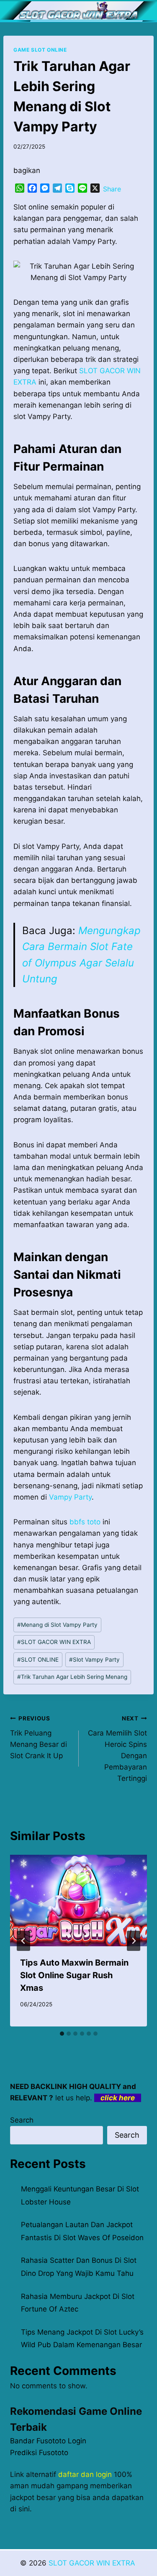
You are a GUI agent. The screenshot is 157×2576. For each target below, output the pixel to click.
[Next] (134, 1941)
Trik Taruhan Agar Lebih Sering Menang (72, 1677)
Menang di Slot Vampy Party (57, 1625)
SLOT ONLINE (38, 1660)
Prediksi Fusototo (39, 2453)
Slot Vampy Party (94, 1660)
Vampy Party (70, 1497)
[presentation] (78, 1901)
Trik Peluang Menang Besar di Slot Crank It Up (39, 1737)
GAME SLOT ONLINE (40, 50)
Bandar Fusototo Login (48, 2441)
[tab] (62, 2034)
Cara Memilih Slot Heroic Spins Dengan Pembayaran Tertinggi (117, 1749)
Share (112, 189)
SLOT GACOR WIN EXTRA (54, 1642)
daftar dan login (85, 2474)
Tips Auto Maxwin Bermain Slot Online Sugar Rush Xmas (74, 1975)
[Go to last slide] (23, 1941)
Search (22, 2120)
